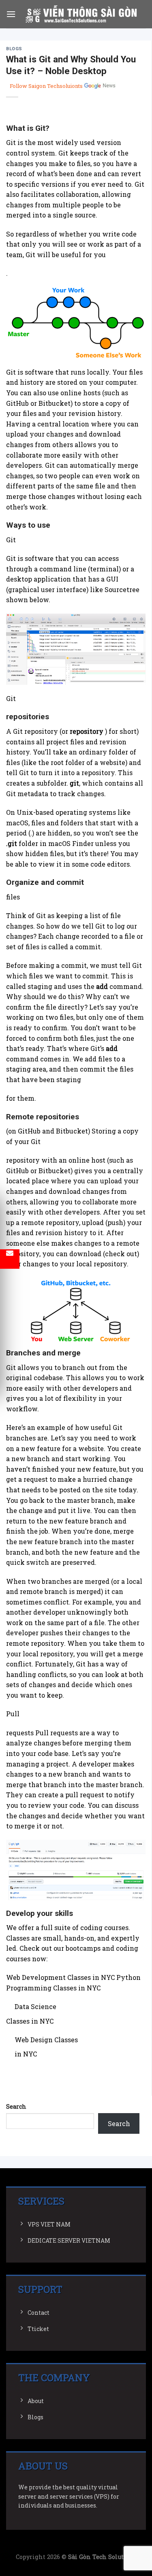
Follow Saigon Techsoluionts (46, 86)
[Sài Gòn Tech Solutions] (81, 14)
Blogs (14, 49)
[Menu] (11, 14)
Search (16, 2106)
